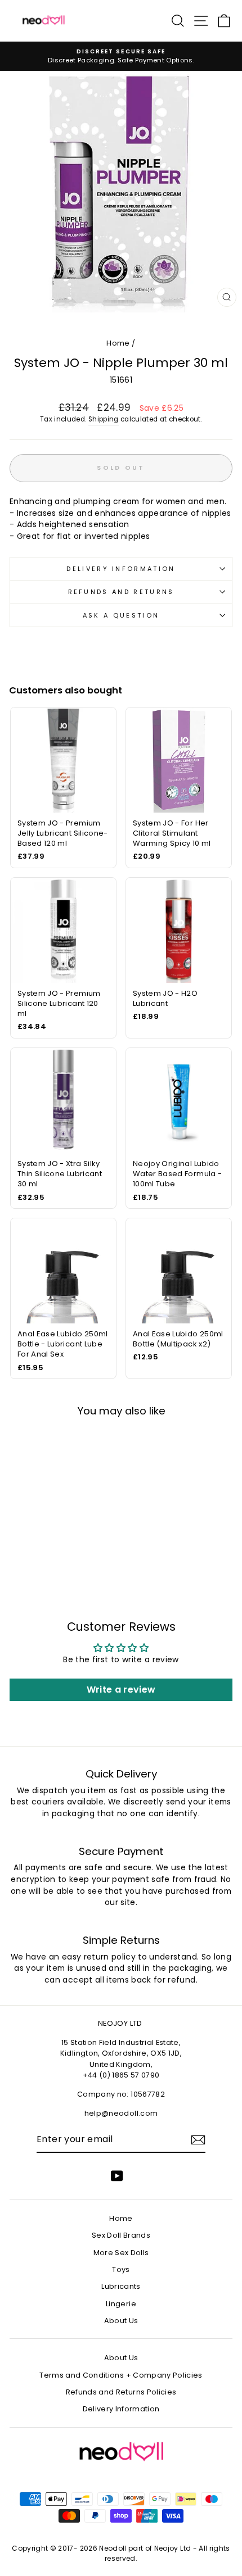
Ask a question (121, 615)
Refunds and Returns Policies (121, 2392)
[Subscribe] (198, 2140)
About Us (121, 2321)
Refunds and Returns (121, 592)
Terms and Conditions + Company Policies (121, 2375)
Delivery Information (121, 569)
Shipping (104, 419)
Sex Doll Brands (121, 2235)
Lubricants (121, 2286)
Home (118, 343)
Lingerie (121, 2304)
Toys (121, 2269)
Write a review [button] (121, 1690)
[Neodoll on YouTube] (117, 2176)
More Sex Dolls (121, 2253)
